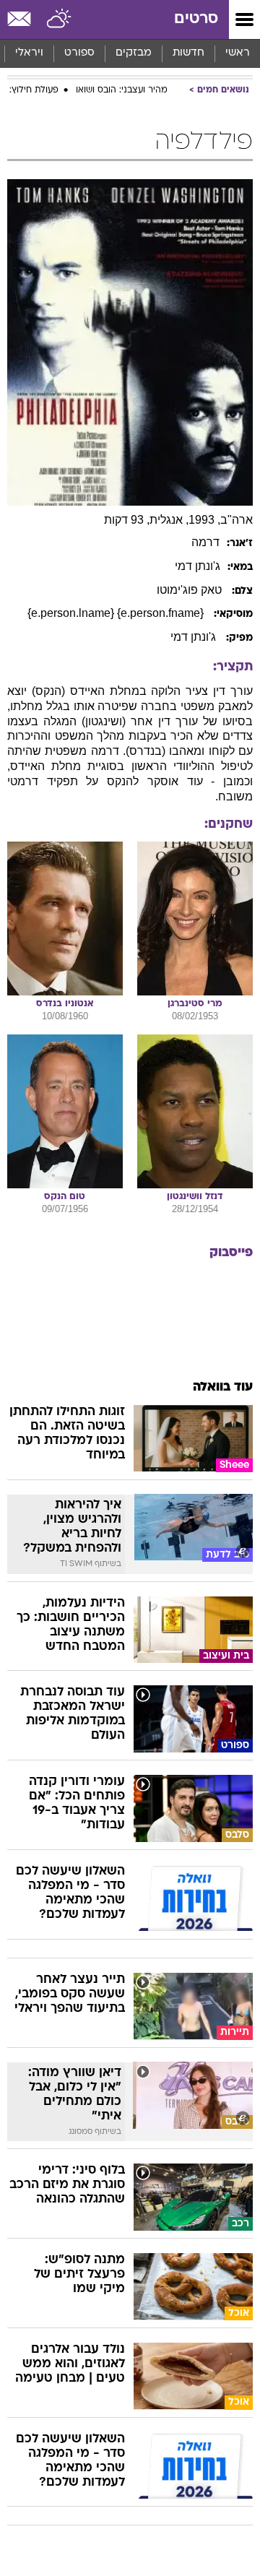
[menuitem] (188, 53)
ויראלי (29, 53)
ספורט (79, 53)
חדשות (188, 53)
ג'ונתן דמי (195, 637)
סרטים (196, 19)
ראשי (238, 53)
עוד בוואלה (223, 1387)
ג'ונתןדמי (198, 566)
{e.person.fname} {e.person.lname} (117, 613)
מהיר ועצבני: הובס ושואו (122, 90)
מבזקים (134, 53)
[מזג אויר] (60, 20)
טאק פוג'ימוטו (191, 590)
